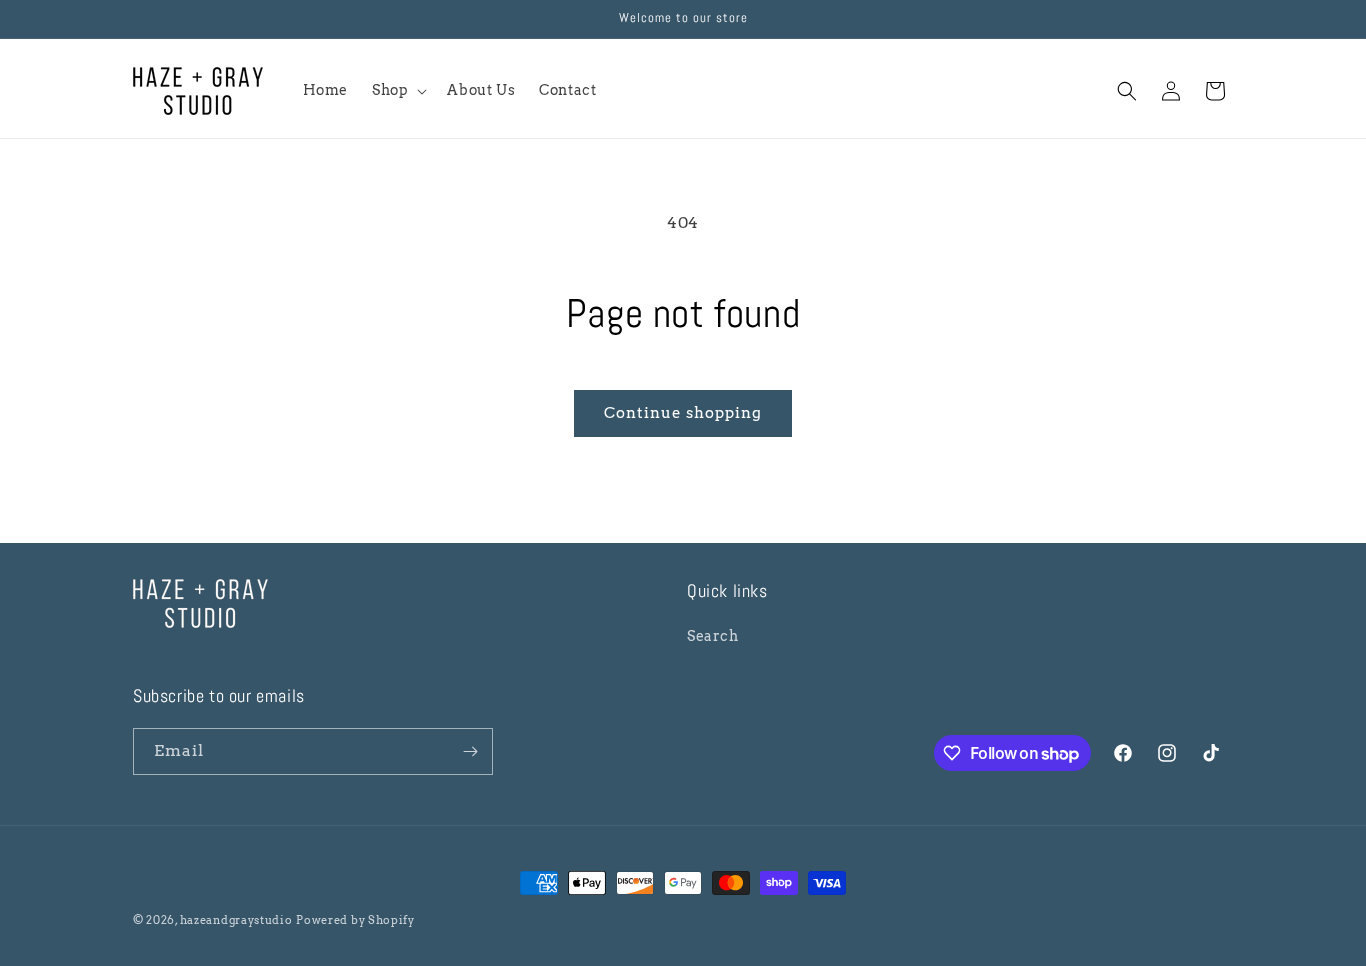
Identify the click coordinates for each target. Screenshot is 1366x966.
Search (713, 636)
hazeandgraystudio (236, 920)
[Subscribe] (470, 751)
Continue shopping (683, 413)
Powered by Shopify (355, 920)
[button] (397, 90)
